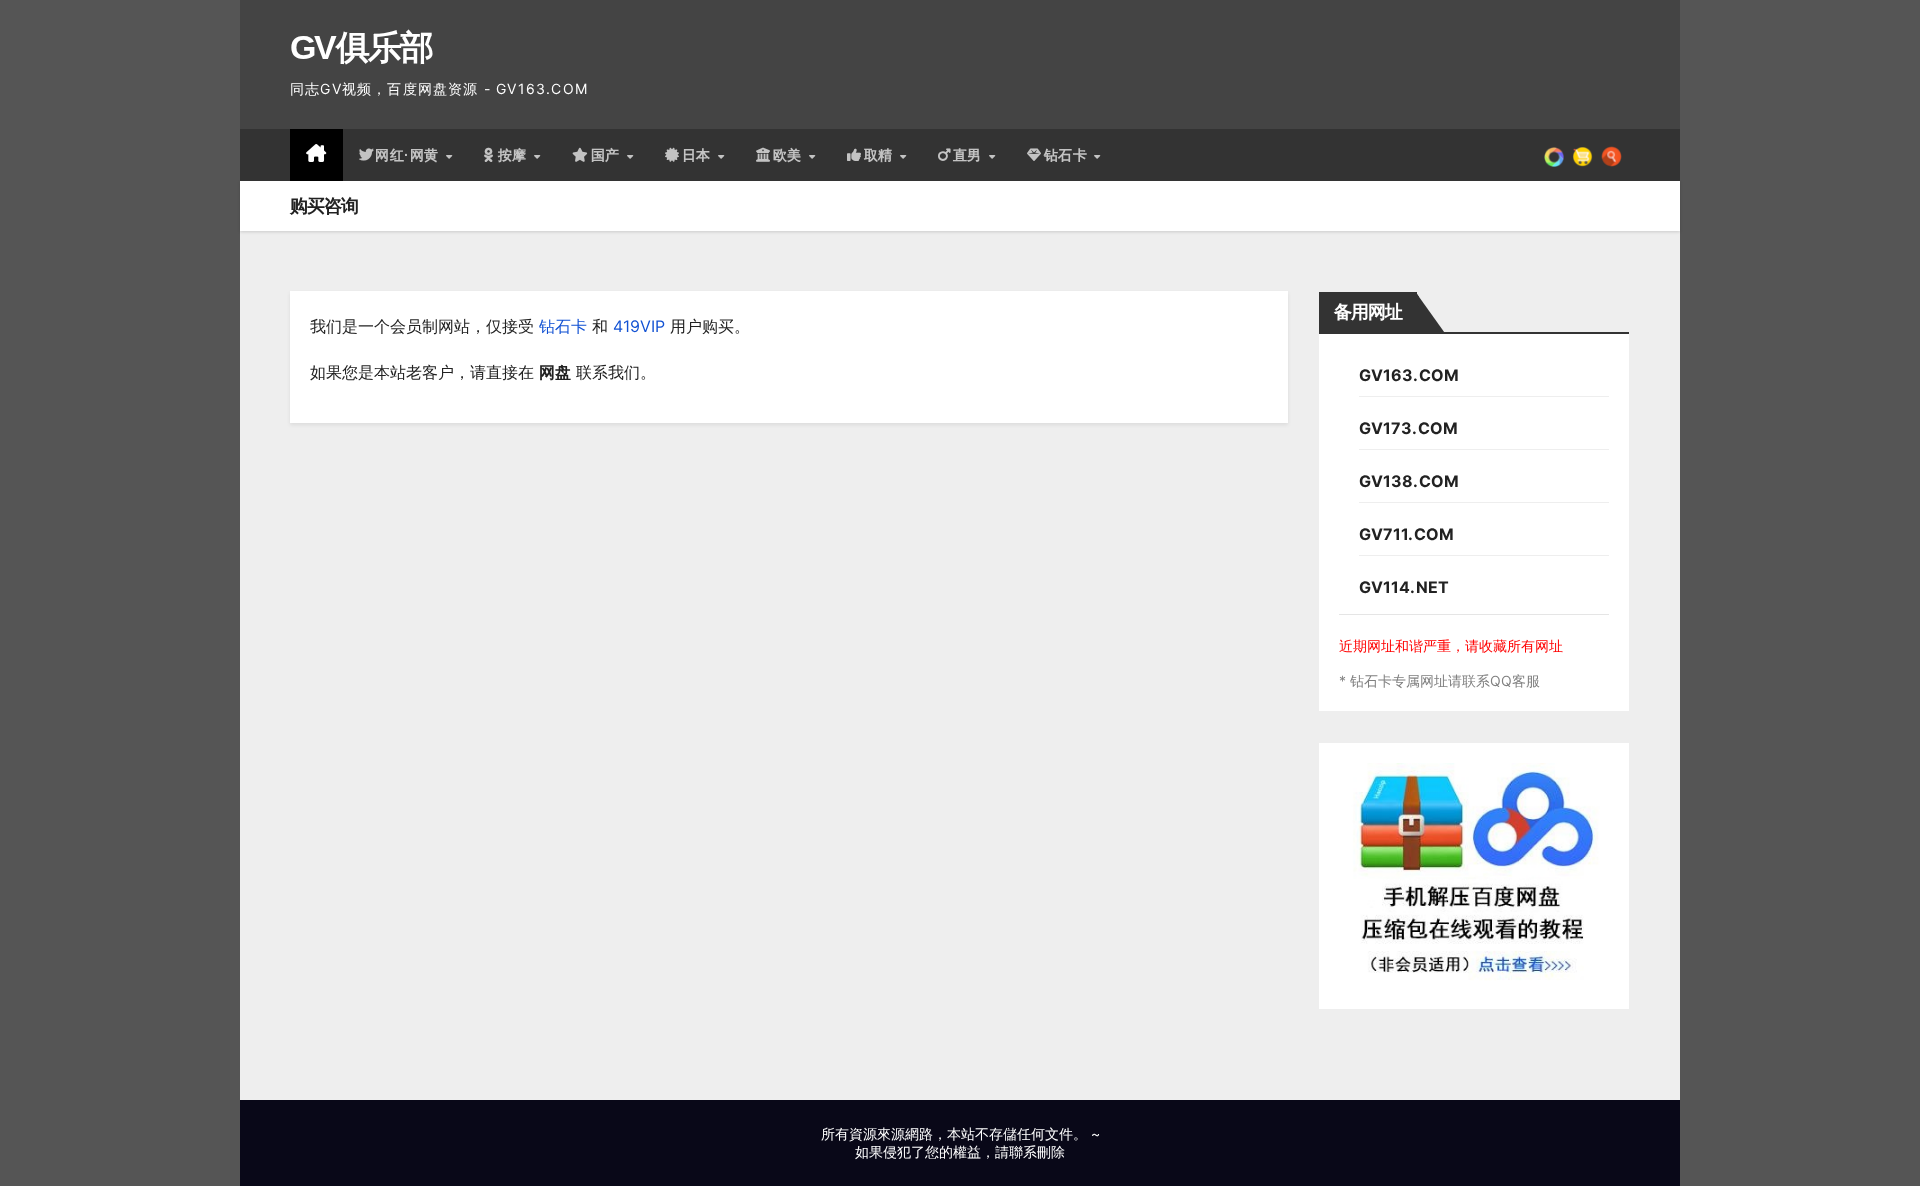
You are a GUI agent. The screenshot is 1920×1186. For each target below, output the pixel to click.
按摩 (515, 155)
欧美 (790, 155)
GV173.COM (1409, 428)
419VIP (639, 326)
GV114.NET (1404, 587)
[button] (1611, 155)
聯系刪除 (1037, 1151)
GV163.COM (1409, 375)
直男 (970, 155)
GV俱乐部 (361, 47)
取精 (881, 155)
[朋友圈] (1554, 155)
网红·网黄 (409, 155)
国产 (608, 155)
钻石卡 (563, 326)
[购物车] (1582, 155)
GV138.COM (1409, 481)
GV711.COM (1407, 534)
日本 (699, 155)
